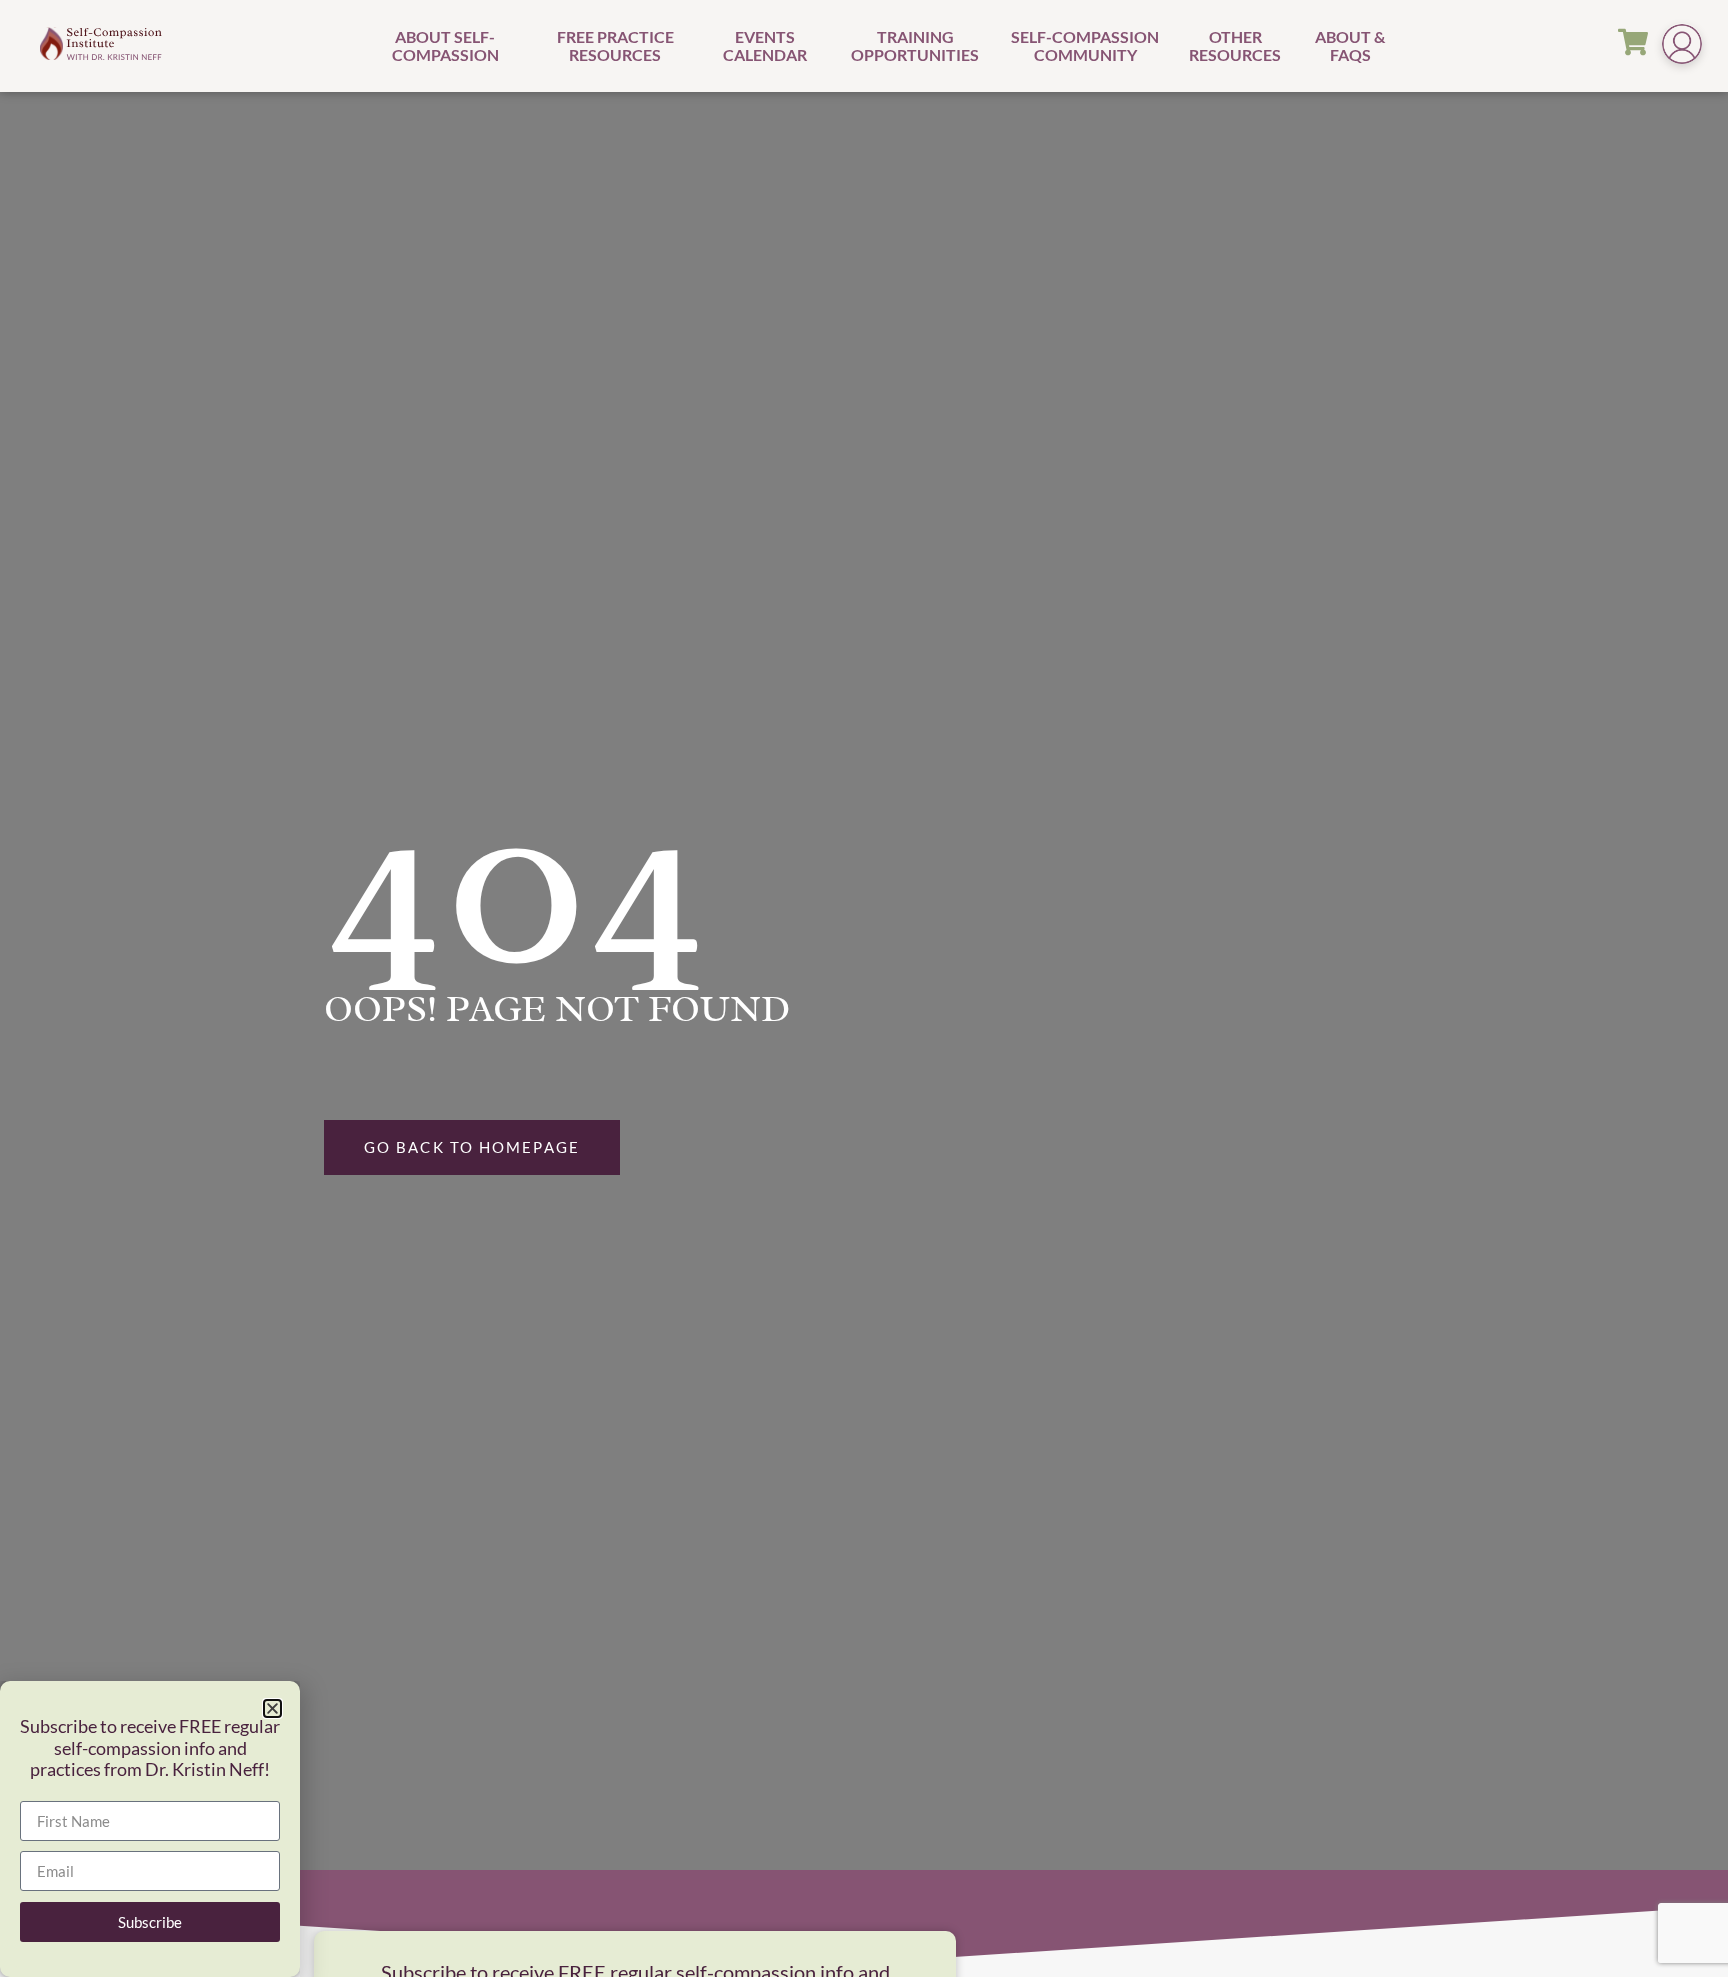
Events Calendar (765, 45)
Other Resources (1235, 45)
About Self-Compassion (445, 45)
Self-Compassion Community (1085, 45)
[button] (272, 1708)
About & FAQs (1350, 45)
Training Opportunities (915, 45)
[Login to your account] (1682, 46)
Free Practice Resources (615, 45)
